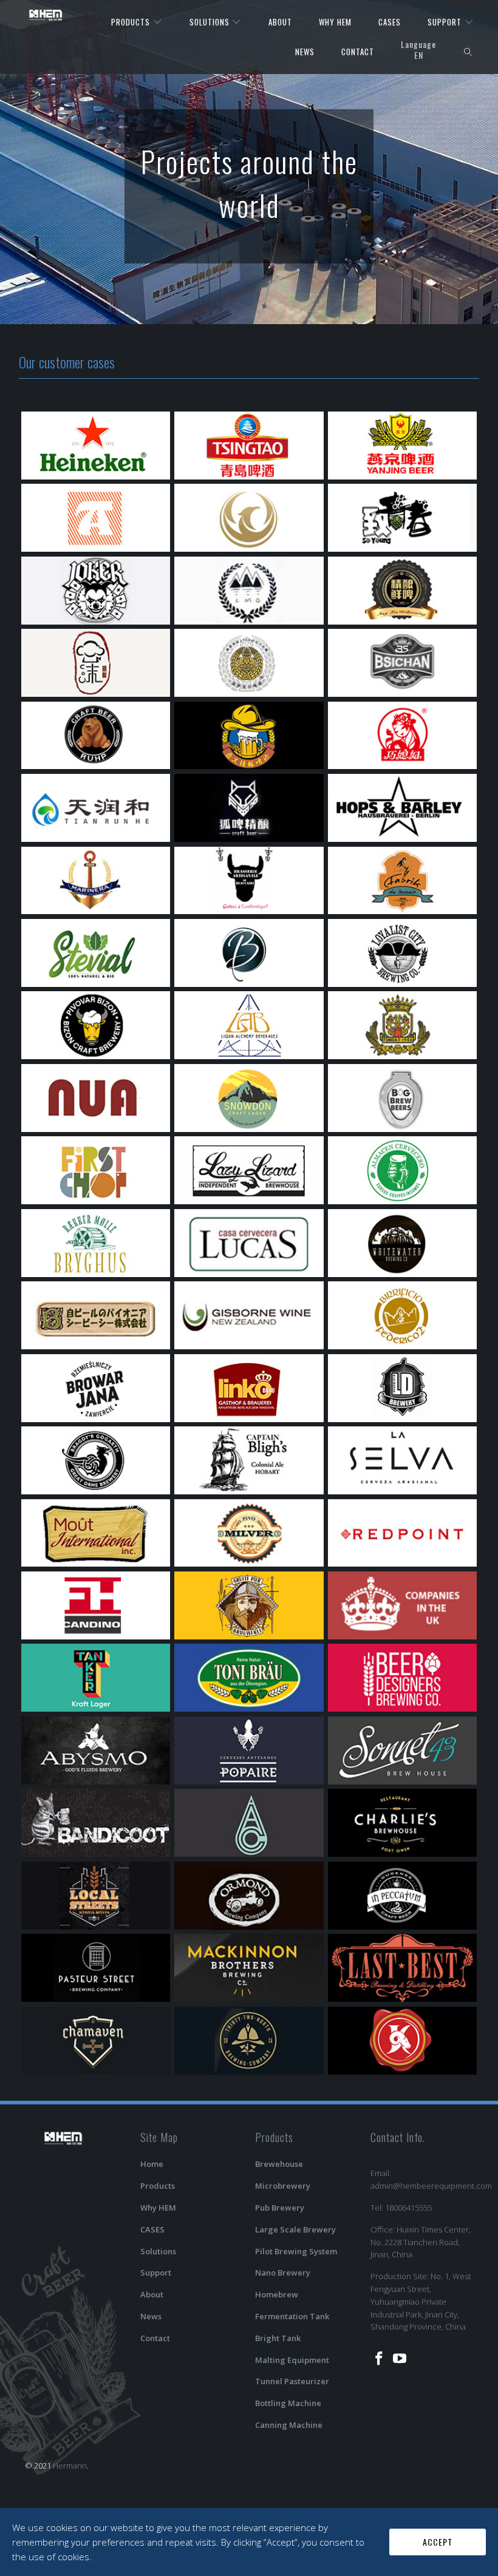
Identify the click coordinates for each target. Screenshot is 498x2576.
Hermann (70, 2466)
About (152, 2294)
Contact (155, 2338)
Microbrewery (283, 2186)
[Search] (468, 52)
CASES (390, 22)
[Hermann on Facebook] (380, 2359)
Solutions (158, 2251)
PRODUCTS (132, 22)
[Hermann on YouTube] (400, 2359)
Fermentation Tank (292, 2316)
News (151, 2316)
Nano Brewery (283, 2273)
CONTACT (358, 52)
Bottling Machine (288, 2403)
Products (158, 2186)
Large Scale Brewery (295, 2229)
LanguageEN (418, 49)
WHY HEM (335, 22)
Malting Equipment (292, 2360)
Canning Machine (289, 2425)
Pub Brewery (280, 2208)
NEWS (305, 52)
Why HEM (158, 2208)
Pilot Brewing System (296, 2251)
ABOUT (280, 22)
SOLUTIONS (211, 22)
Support (156, 2273)
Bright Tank (278, 2338)
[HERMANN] (46, 15)
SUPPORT (446, 22)
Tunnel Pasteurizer (292, 2381)
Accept (438, 2542)
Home (152, 2164)
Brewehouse (279, 2164)
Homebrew (277, 2294)
